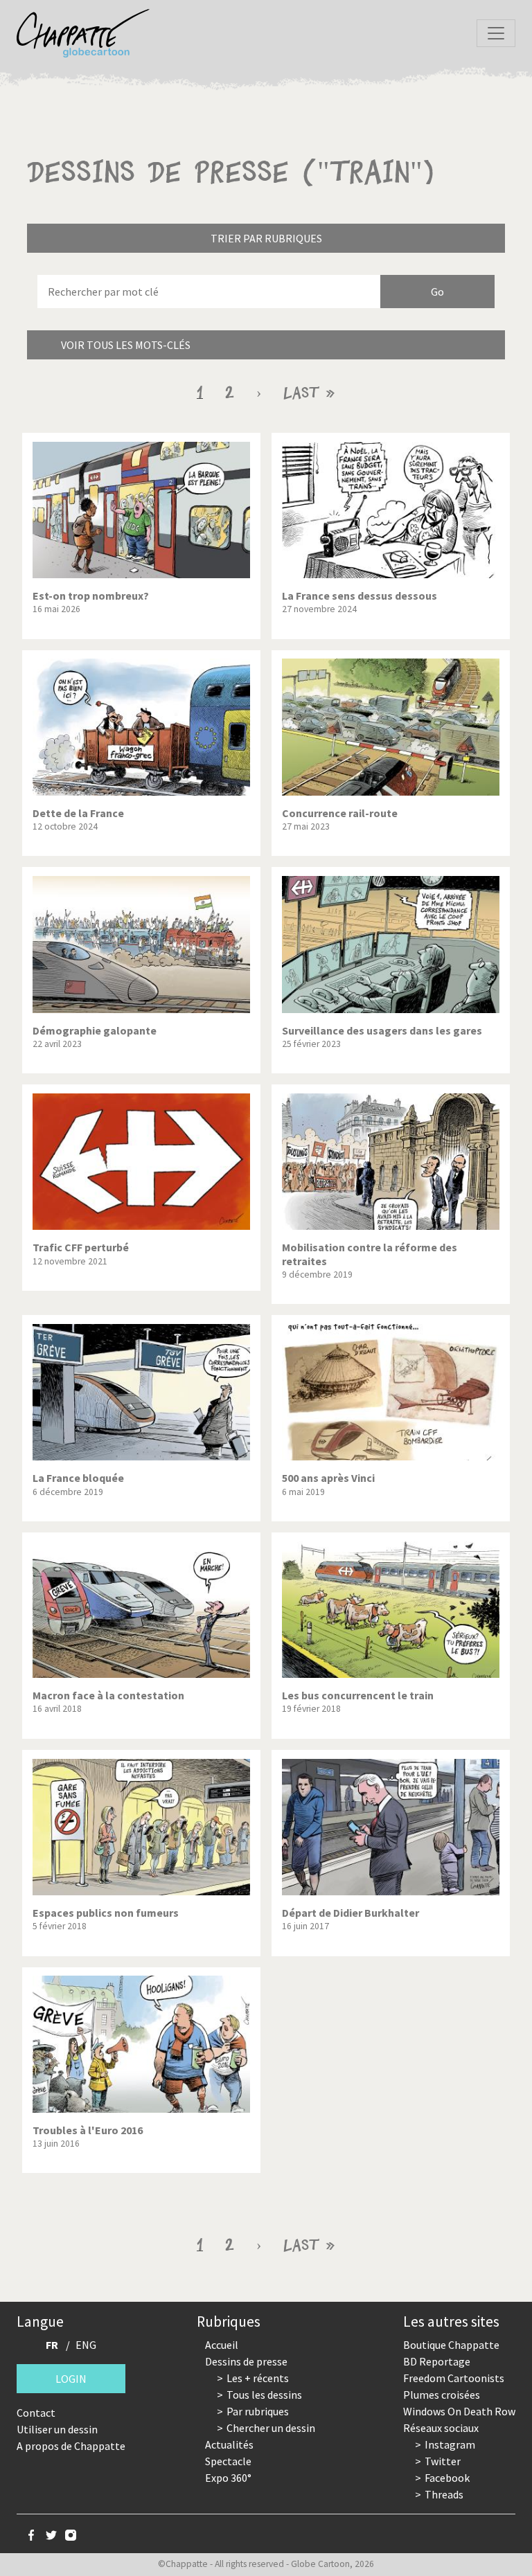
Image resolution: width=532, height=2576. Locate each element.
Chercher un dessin (271, 2428)
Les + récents (258, 2378)
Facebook (447, 2478)
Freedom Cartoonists (454, 2378)
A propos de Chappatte (71, 2446)
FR (52, 2345)
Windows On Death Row (459, 2411)
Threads (444, 2494)
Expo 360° (228, 2478)
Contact (36, 2413)
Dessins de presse (246, 2361)
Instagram (450, 2444)
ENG (86, 2345)
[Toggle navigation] (496, 33)
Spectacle (228, 2461)
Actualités (229, 2444)
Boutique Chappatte (451, 2345)
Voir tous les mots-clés (126, 345)
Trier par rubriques (266, 238)
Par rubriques (258, 2411)
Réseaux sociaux (441, 2428)
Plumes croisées (442, 2395)
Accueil (222, 2345)
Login (71, 2379)
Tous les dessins (264, 2395)
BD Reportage (437, 2361)
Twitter (443, 2461)
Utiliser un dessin (57, 2429)
